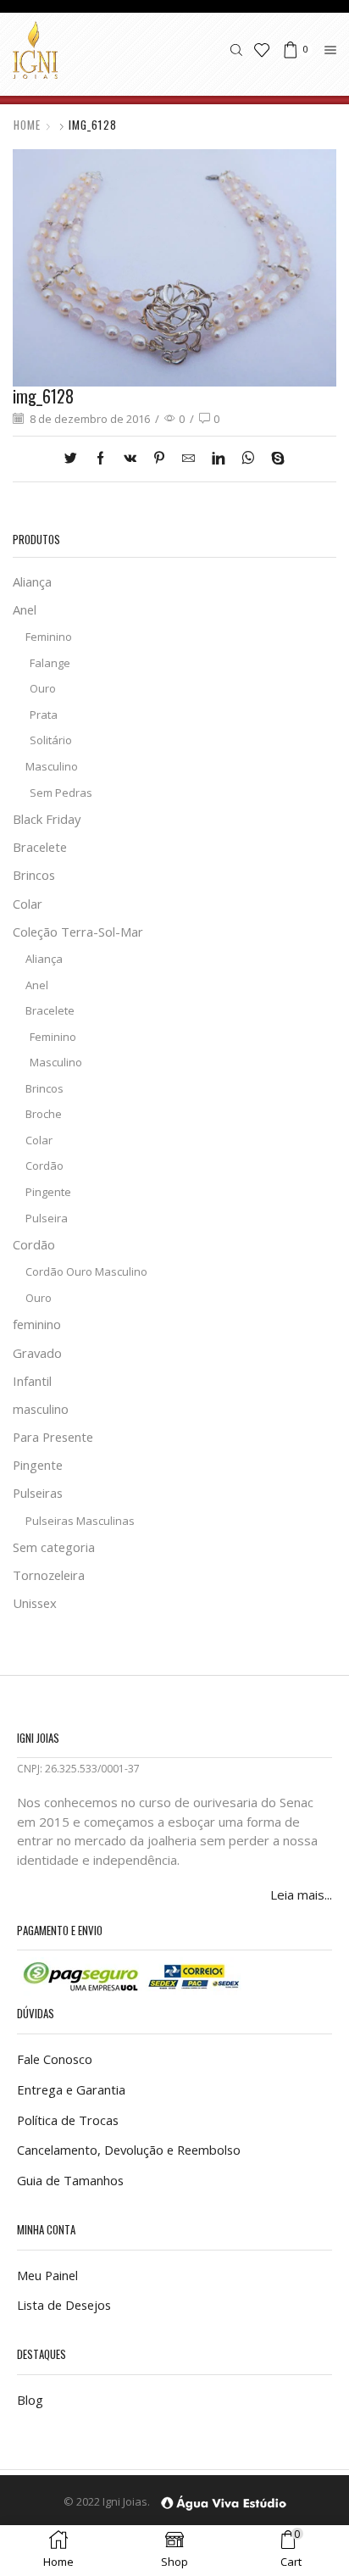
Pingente (48, 1192)
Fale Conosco (55, 2059)
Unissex (35, 1603)
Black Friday (47, 819)
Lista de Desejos (64, 2305)
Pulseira (47, 1218)
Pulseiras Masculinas (80, 1521)
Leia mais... (301, 1894)
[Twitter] (75, 459)
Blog (30, 2400)
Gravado (37, 1353)
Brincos (34, 875)
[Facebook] (100, 459)
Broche (44, 1114)
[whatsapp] (248, 459)
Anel (25, 609)
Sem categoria (54, 1547)
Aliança (32, 581)
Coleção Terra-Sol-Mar (78, 932)
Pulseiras (38, 1493)
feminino (37, 1324)
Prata (44, 715)
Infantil (32, 1381)
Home (27, 125)
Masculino (52, 766)
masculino (41, 1409)
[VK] (130, 459)
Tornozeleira (49, 1575)
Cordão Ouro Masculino (86, 1271)
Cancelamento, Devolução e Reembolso (129, 2150)
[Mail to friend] (188, 459)
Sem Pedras (61, 793)
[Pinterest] (159, 459)
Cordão (44, 1166)
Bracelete (40, 847)
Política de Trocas (68, 2120)
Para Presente (53, 1437)
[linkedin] (218, 459)
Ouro (43, 688)
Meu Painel (47, 2275)
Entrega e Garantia (71, 2089)
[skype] (274, 459)
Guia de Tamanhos (70, 2180)
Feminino (49, 637)
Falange (50, 663)
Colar (28, 904)
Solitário (51, 740)
